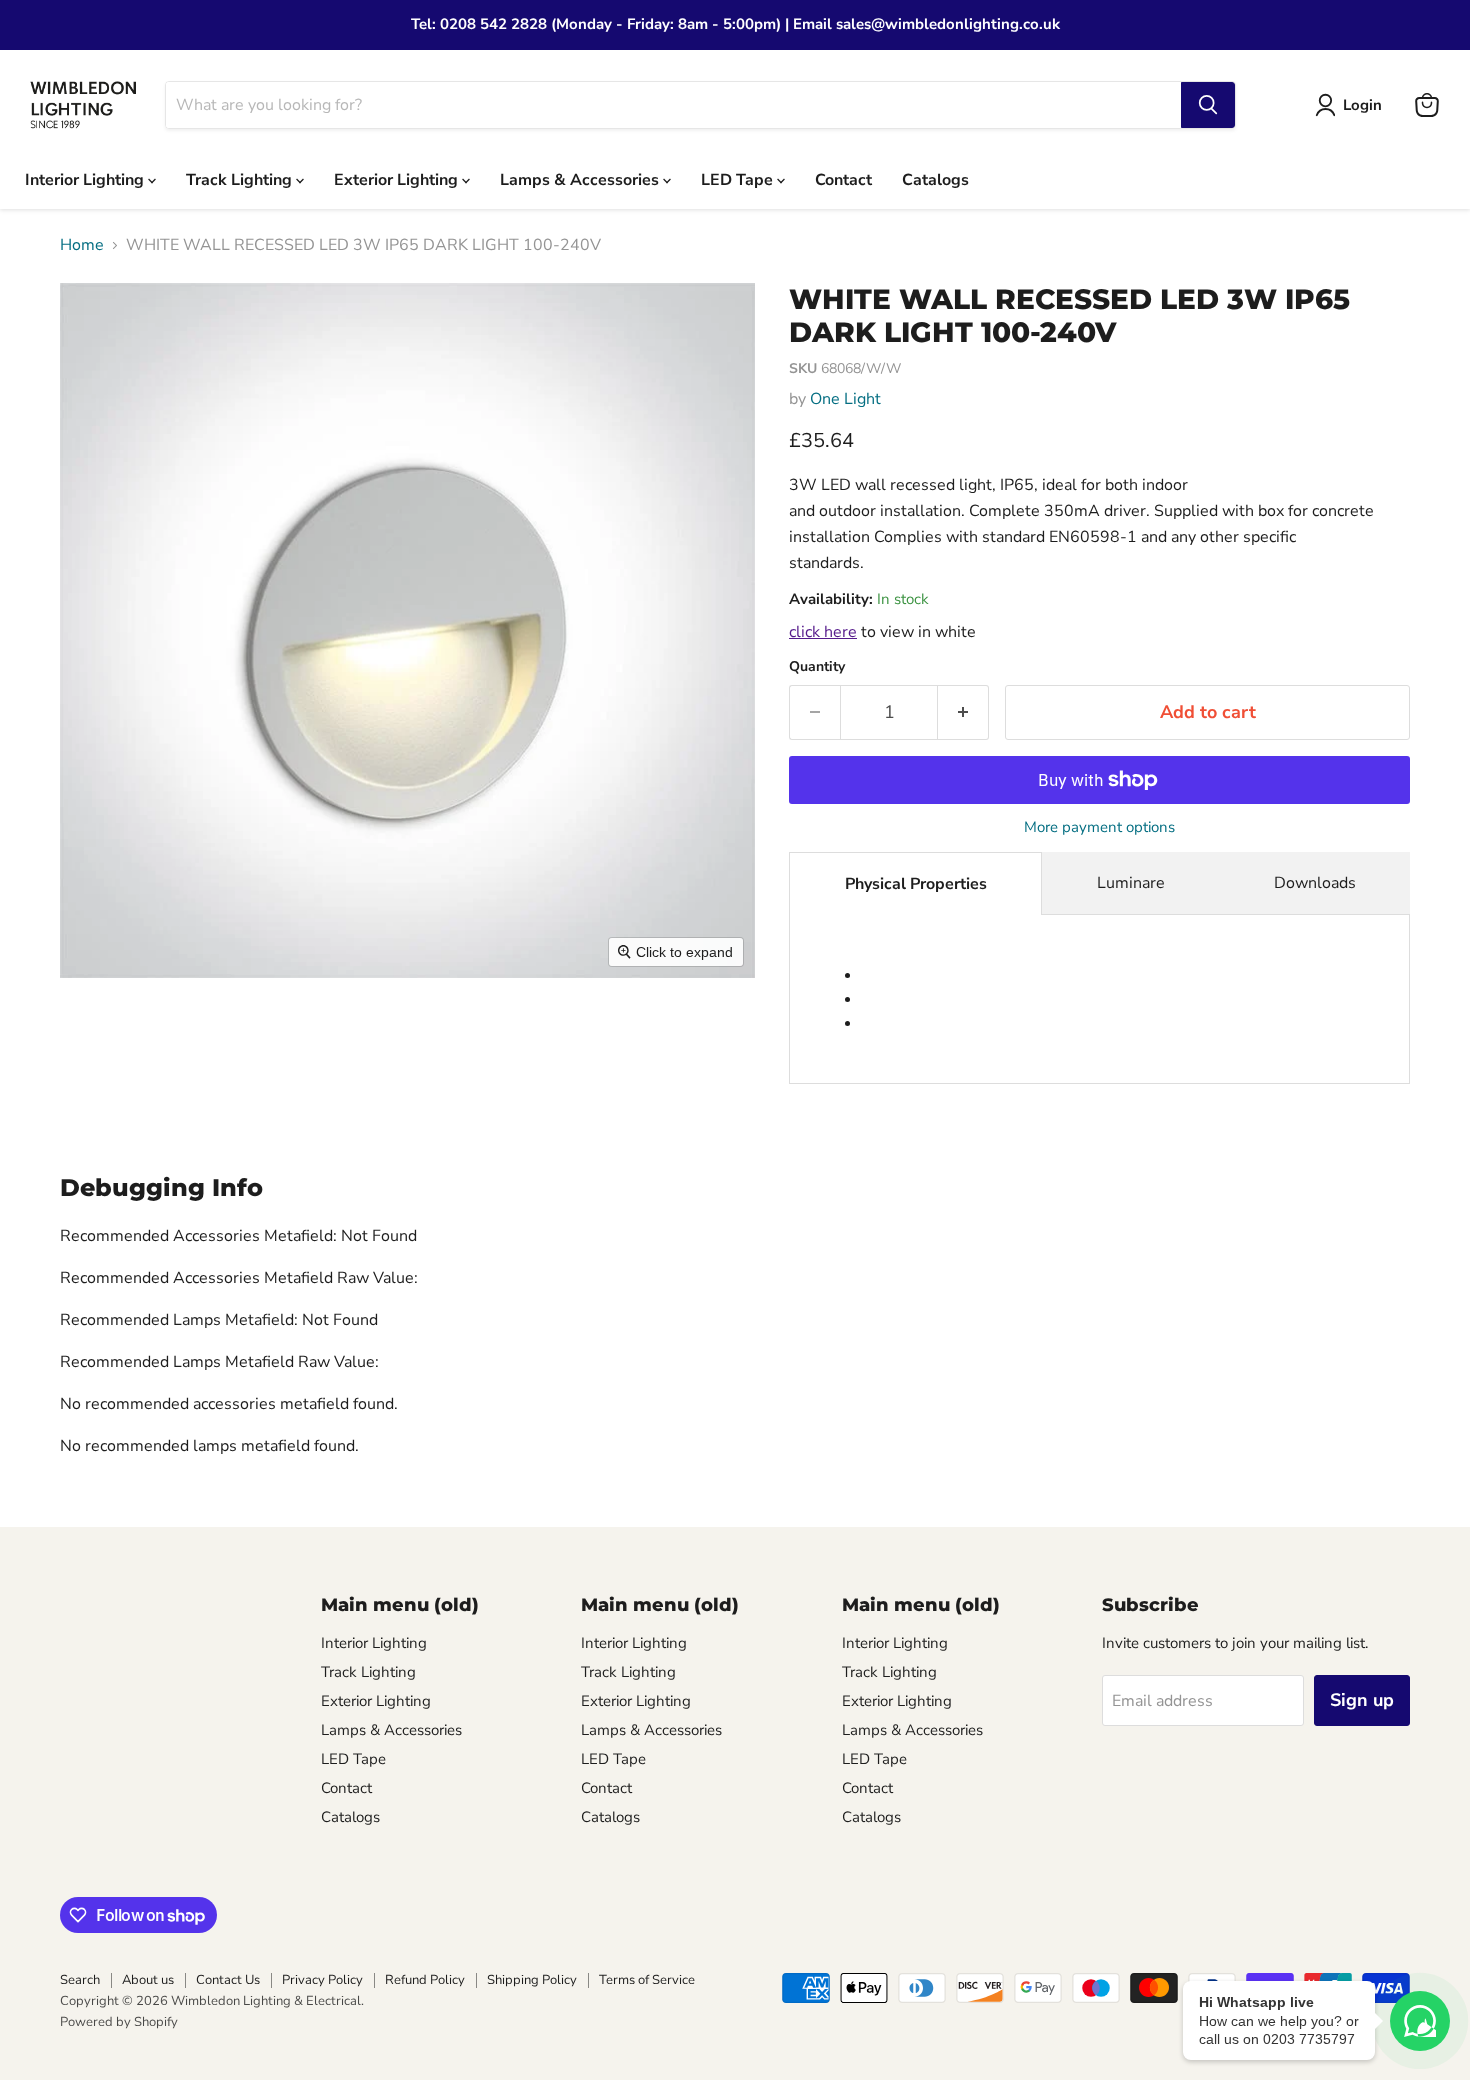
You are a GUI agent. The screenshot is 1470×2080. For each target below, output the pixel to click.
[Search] (1208, 105)
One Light (845, 399)
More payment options (1099, 827)
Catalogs (935, 179)
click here (823, 632)
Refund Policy (425, 1980)
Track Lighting (241, 179)
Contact (843, 179)
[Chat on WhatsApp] (1420, 2021)
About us (148, 1980)
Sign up (1362, 1700)
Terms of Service (647, 1980)
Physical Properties (916, 884)
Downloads (1315, 883)
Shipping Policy (532, 1980)
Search (80, 1980)
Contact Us (228, 1980)
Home (82, 245)
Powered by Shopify (119, 2022)
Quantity (817, 667)
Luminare (1131, 883)
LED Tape (739, 179)
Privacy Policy (322, 1980)
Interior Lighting (86, 179)
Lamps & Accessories (581, 179)
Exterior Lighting (398, 179)
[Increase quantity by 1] (963, 712)
